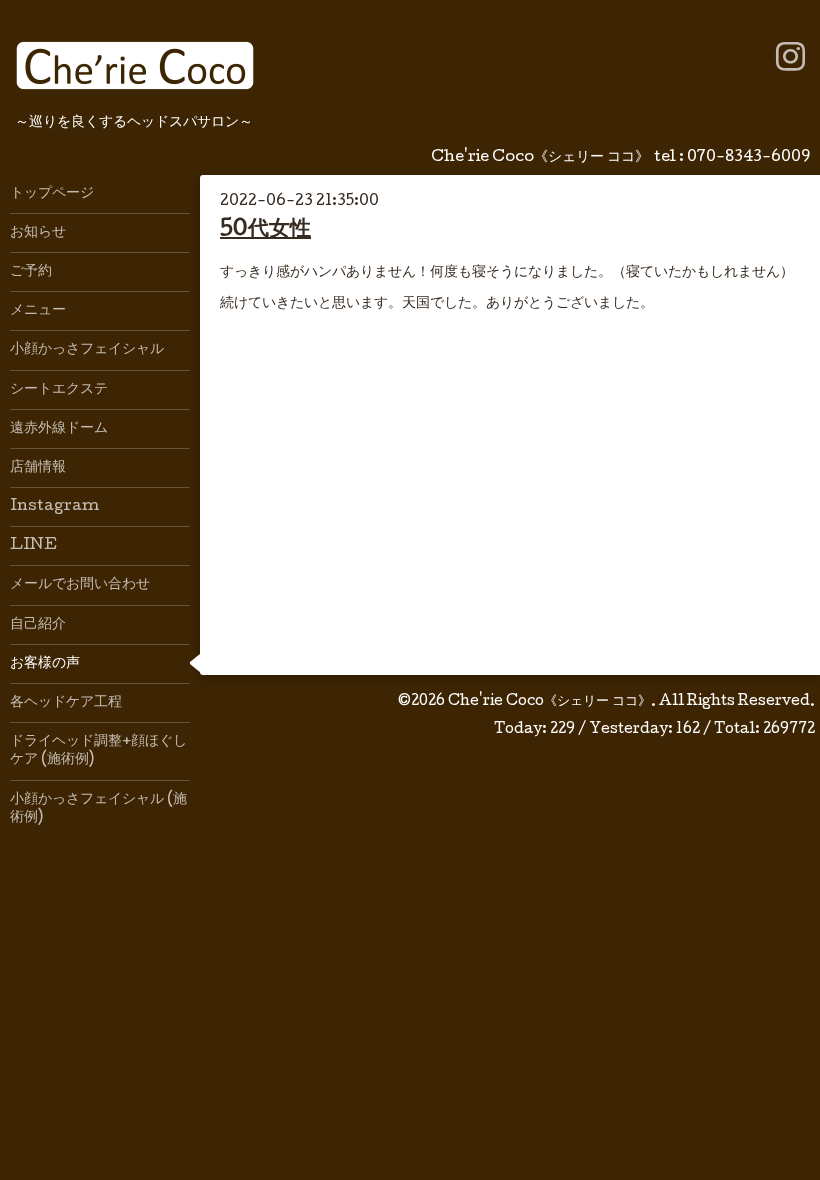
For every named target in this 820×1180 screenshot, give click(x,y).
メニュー (38, 311)
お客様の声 (45, 664)
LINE (33, 546)
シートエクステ (59, 390)
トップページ (52, 194)
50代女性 (265, 230)
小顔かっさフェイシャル (87, 350)
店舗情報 (38, 468)
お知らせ (38, 233)
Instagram (54, 507)
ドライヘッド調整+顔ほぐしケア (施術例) (98, 751)
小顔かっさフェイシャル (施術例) (98, 809)
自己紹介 (38, 625)
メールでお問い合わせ (80, 585)
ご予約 (31, 272)
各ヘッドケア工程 (66, 703)
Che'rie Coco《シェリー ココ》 (549, 702)
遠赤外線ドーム (59, 429)
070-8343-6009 (748, 158)
